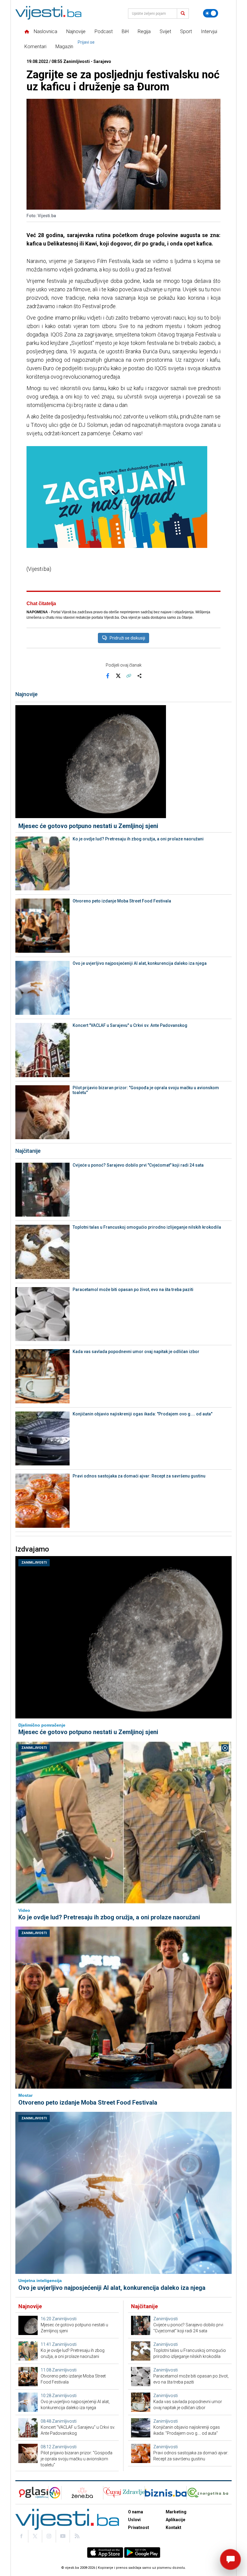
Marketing (176, 2512)
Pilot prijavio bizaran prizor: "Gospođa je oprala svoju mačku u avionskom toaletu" (146, 1090)
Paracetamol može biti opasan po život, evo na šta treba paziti (133, 1290)
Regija (144, 31)
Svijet (165, 31)
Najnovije (76, 31)
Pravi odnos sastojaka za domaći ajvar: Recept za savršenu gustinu (139, 1476)
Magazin (64, 47)
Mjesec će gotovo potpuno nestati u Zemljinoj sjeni (88, 826)
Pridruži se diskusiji (127, 638)
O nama (136, 2512)
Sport (186, 31)
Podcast (104, 31)
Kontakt (174, 2528)
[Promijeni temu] (211, 13)
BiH (125, 31)
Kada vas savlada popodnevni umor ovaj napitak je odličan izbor (136, 1352)
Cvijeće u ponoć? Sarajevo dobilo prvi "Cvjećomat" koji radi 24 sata (138, 1165)
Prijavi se (86, 42)
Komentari (35, 47)
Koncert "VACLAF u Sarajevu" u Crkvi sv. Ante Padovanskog (130, 1025)
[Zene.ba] (82, 2493)
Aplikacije (175, 2520)
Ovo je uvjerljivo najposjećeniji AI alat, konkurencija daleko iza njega (140, 963)
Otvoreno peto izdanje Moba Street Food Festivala (122, 901)
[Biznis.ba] (166, 2493)
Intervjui (209, 31)
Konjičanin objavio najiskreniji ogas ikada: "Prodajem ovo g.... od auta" (142, 1414)
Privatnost (139, 2528)
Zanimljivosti (34, 1563)
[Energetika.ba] (209, 2493)
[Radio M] (32, 2493)
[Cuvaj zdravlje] (124, 2493)
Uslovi (134, 2520)
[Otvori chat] (230, 2559)
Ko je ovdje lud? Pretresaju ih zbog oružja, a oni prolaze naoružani (138, 839)
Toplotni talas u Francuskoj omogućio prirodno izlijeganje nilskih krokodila (147, 1227)
